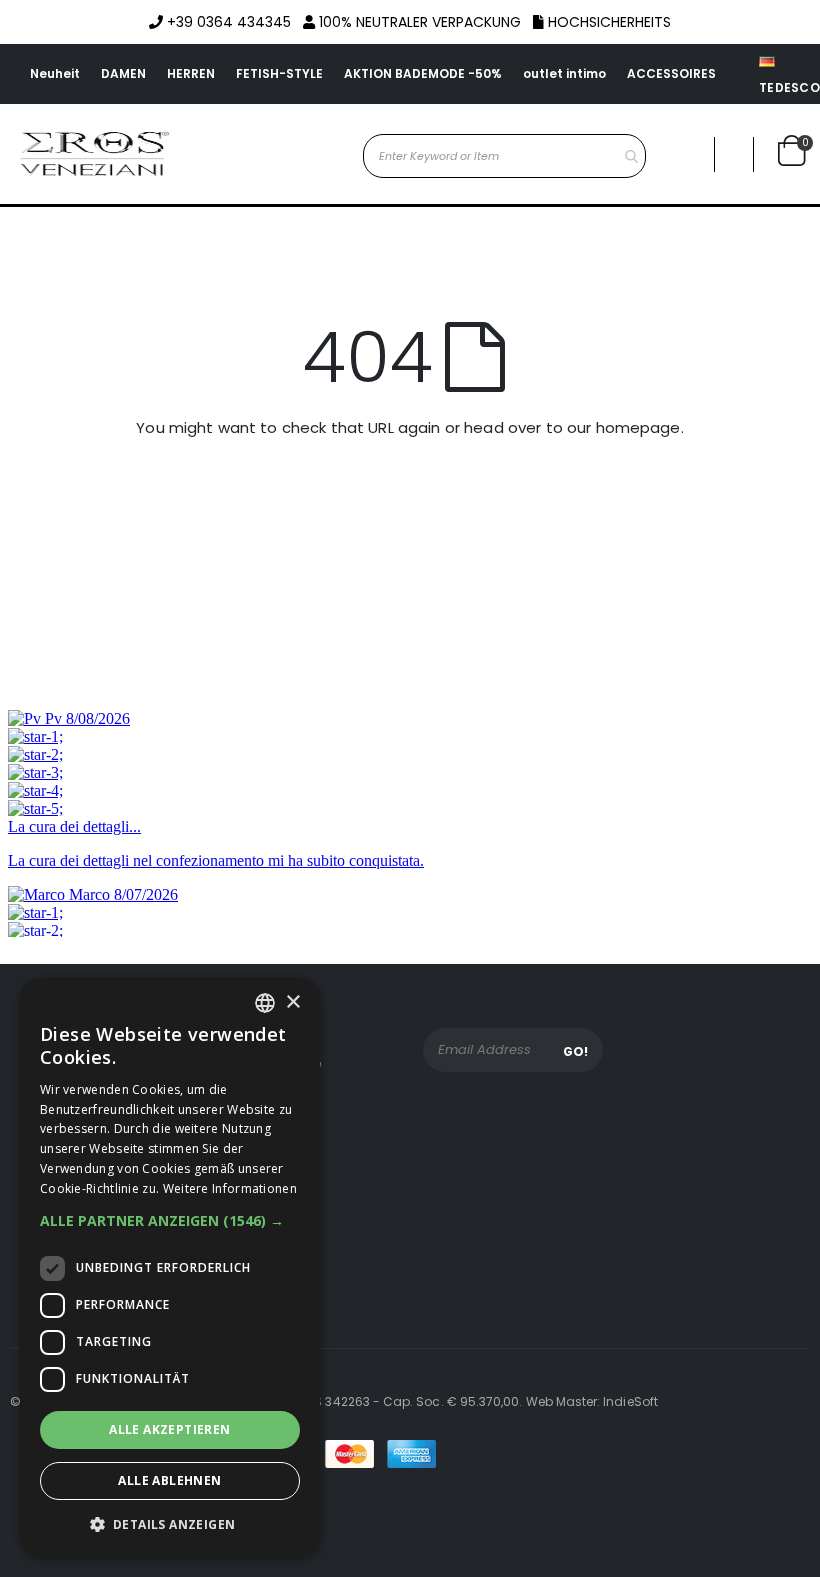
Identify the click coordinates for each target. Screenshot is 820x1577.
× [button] (292, 1002)
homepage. (640, 427)
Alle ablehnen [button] (169, 1480)
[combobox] (504, 156)
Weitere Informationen (230, 1188)
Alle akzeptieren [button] (169, 1429)
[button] (734, 154)
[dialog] (170, 1267)
